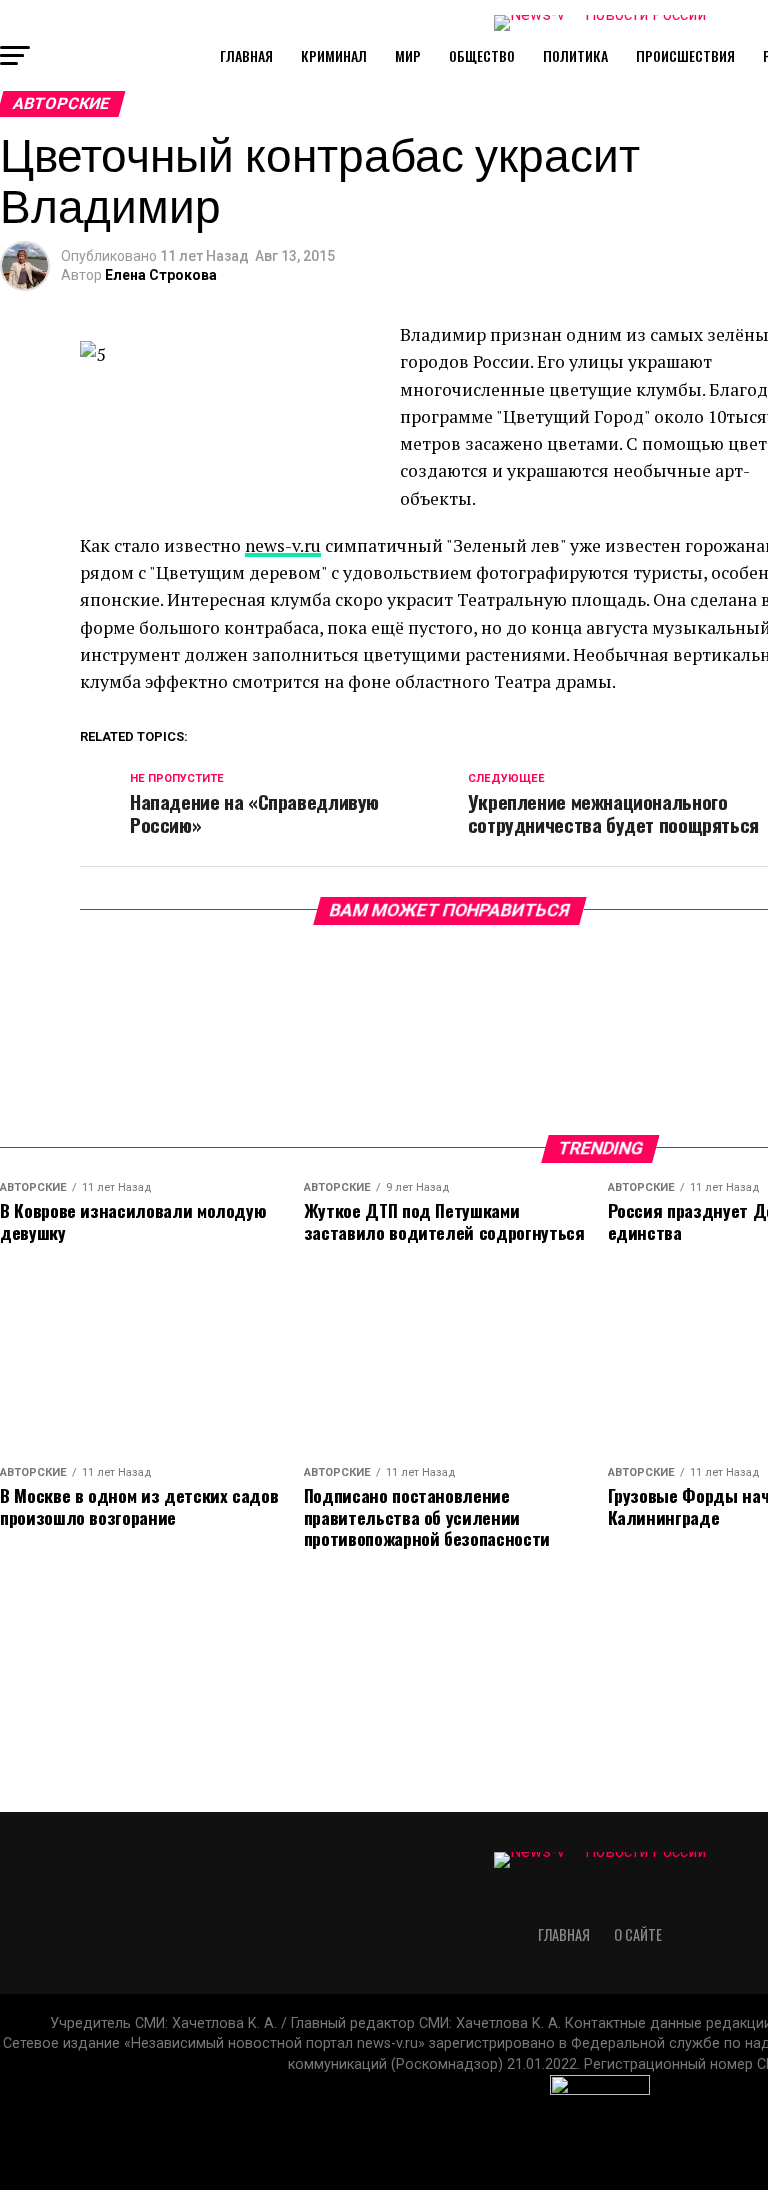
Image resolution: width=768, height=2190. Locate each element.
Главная (246, 55)
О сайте (638, 1934)
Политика (575, 55)
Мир (408, 55)
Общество (482, 55)
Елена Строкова (161, 275)
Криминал (334, 55)
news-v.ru (283, 545)
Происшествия (685, 55)
